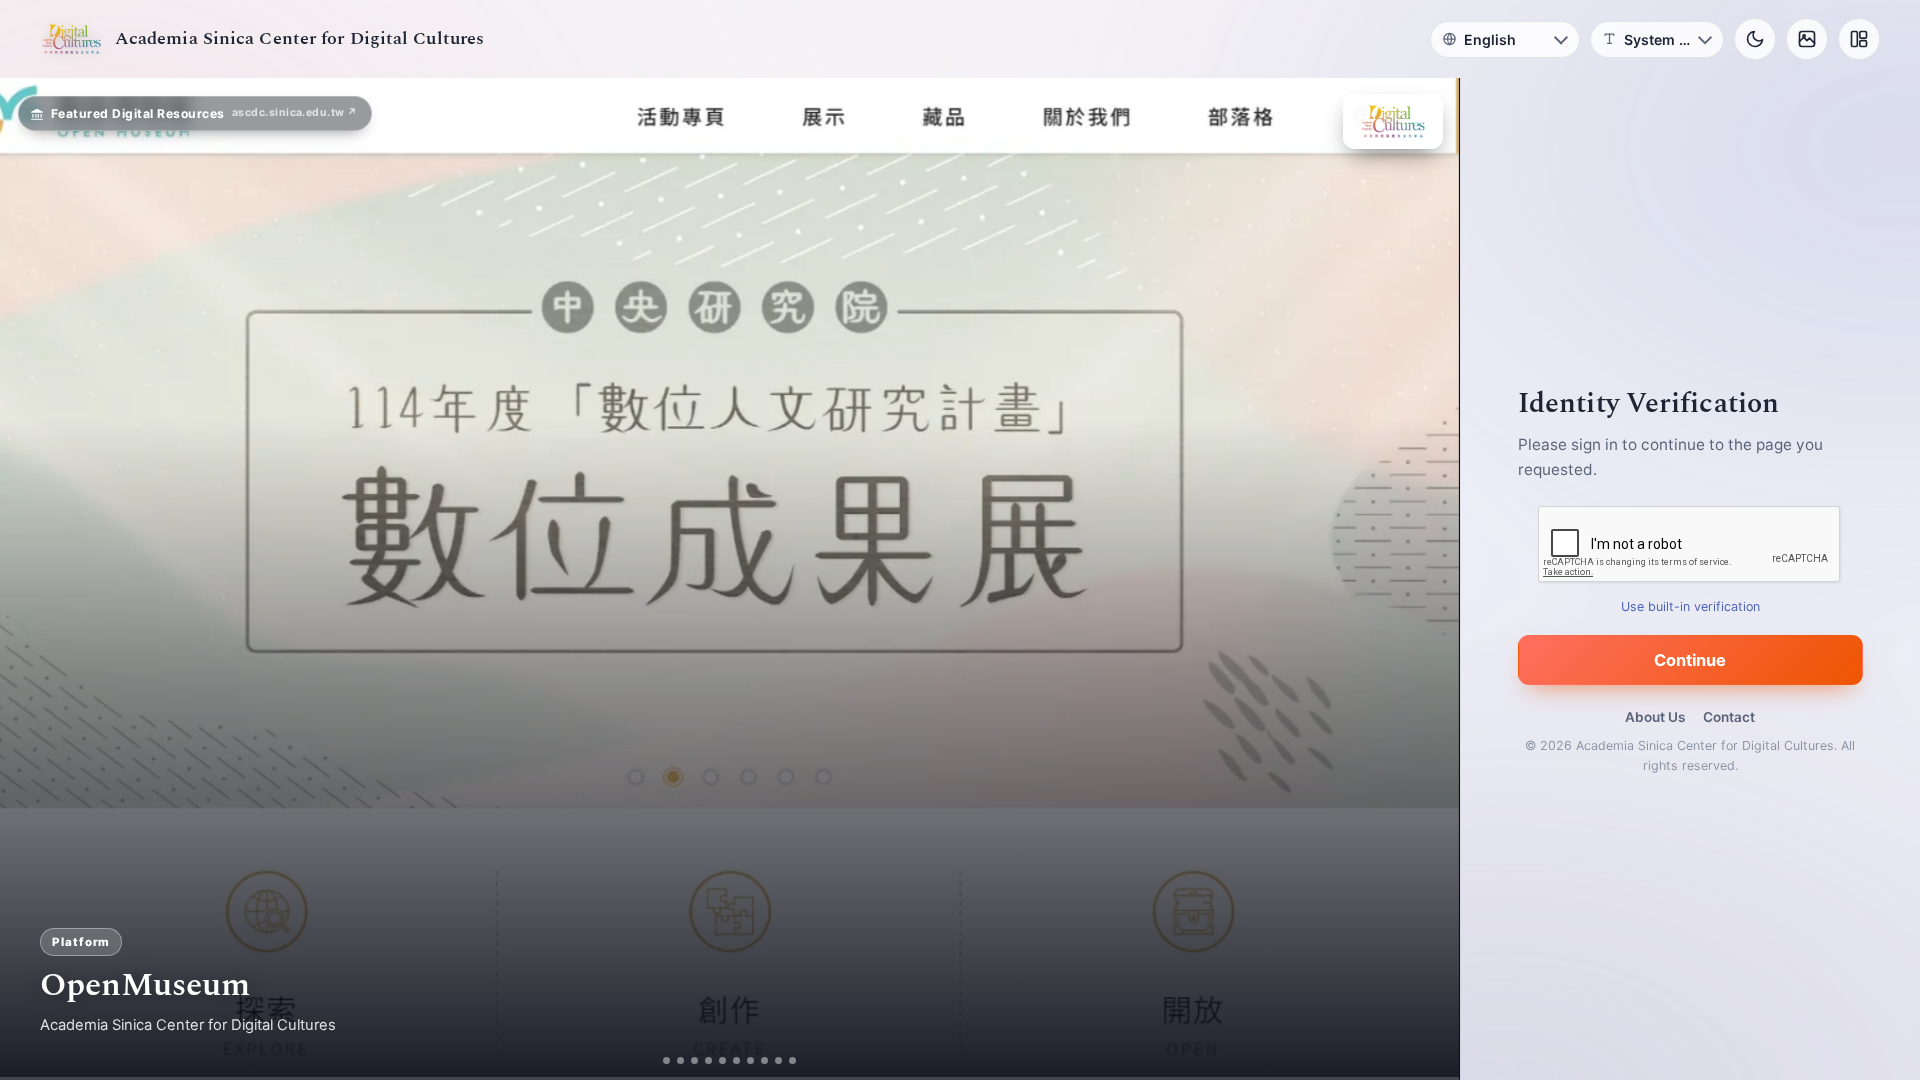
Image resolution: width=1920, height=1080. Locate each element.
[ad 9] (778, 1060)
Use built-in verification (1690, 606)
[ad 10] (792, 1060)
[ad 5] (722, 1060)
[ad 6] (736, 1060)
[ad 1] (666, 1060)
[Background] (1807, 39)
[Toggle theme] (1755, 39)
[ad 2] (680, 1060)
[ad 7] (750, 1060)
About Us (1655, 717)
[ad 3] (694, 1060)
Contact (1729, 717)
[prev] (36, 579)
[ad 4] (708, 1060)
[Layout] (1859, 39)
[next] (1423, 579)
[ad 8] (764, 1060)
